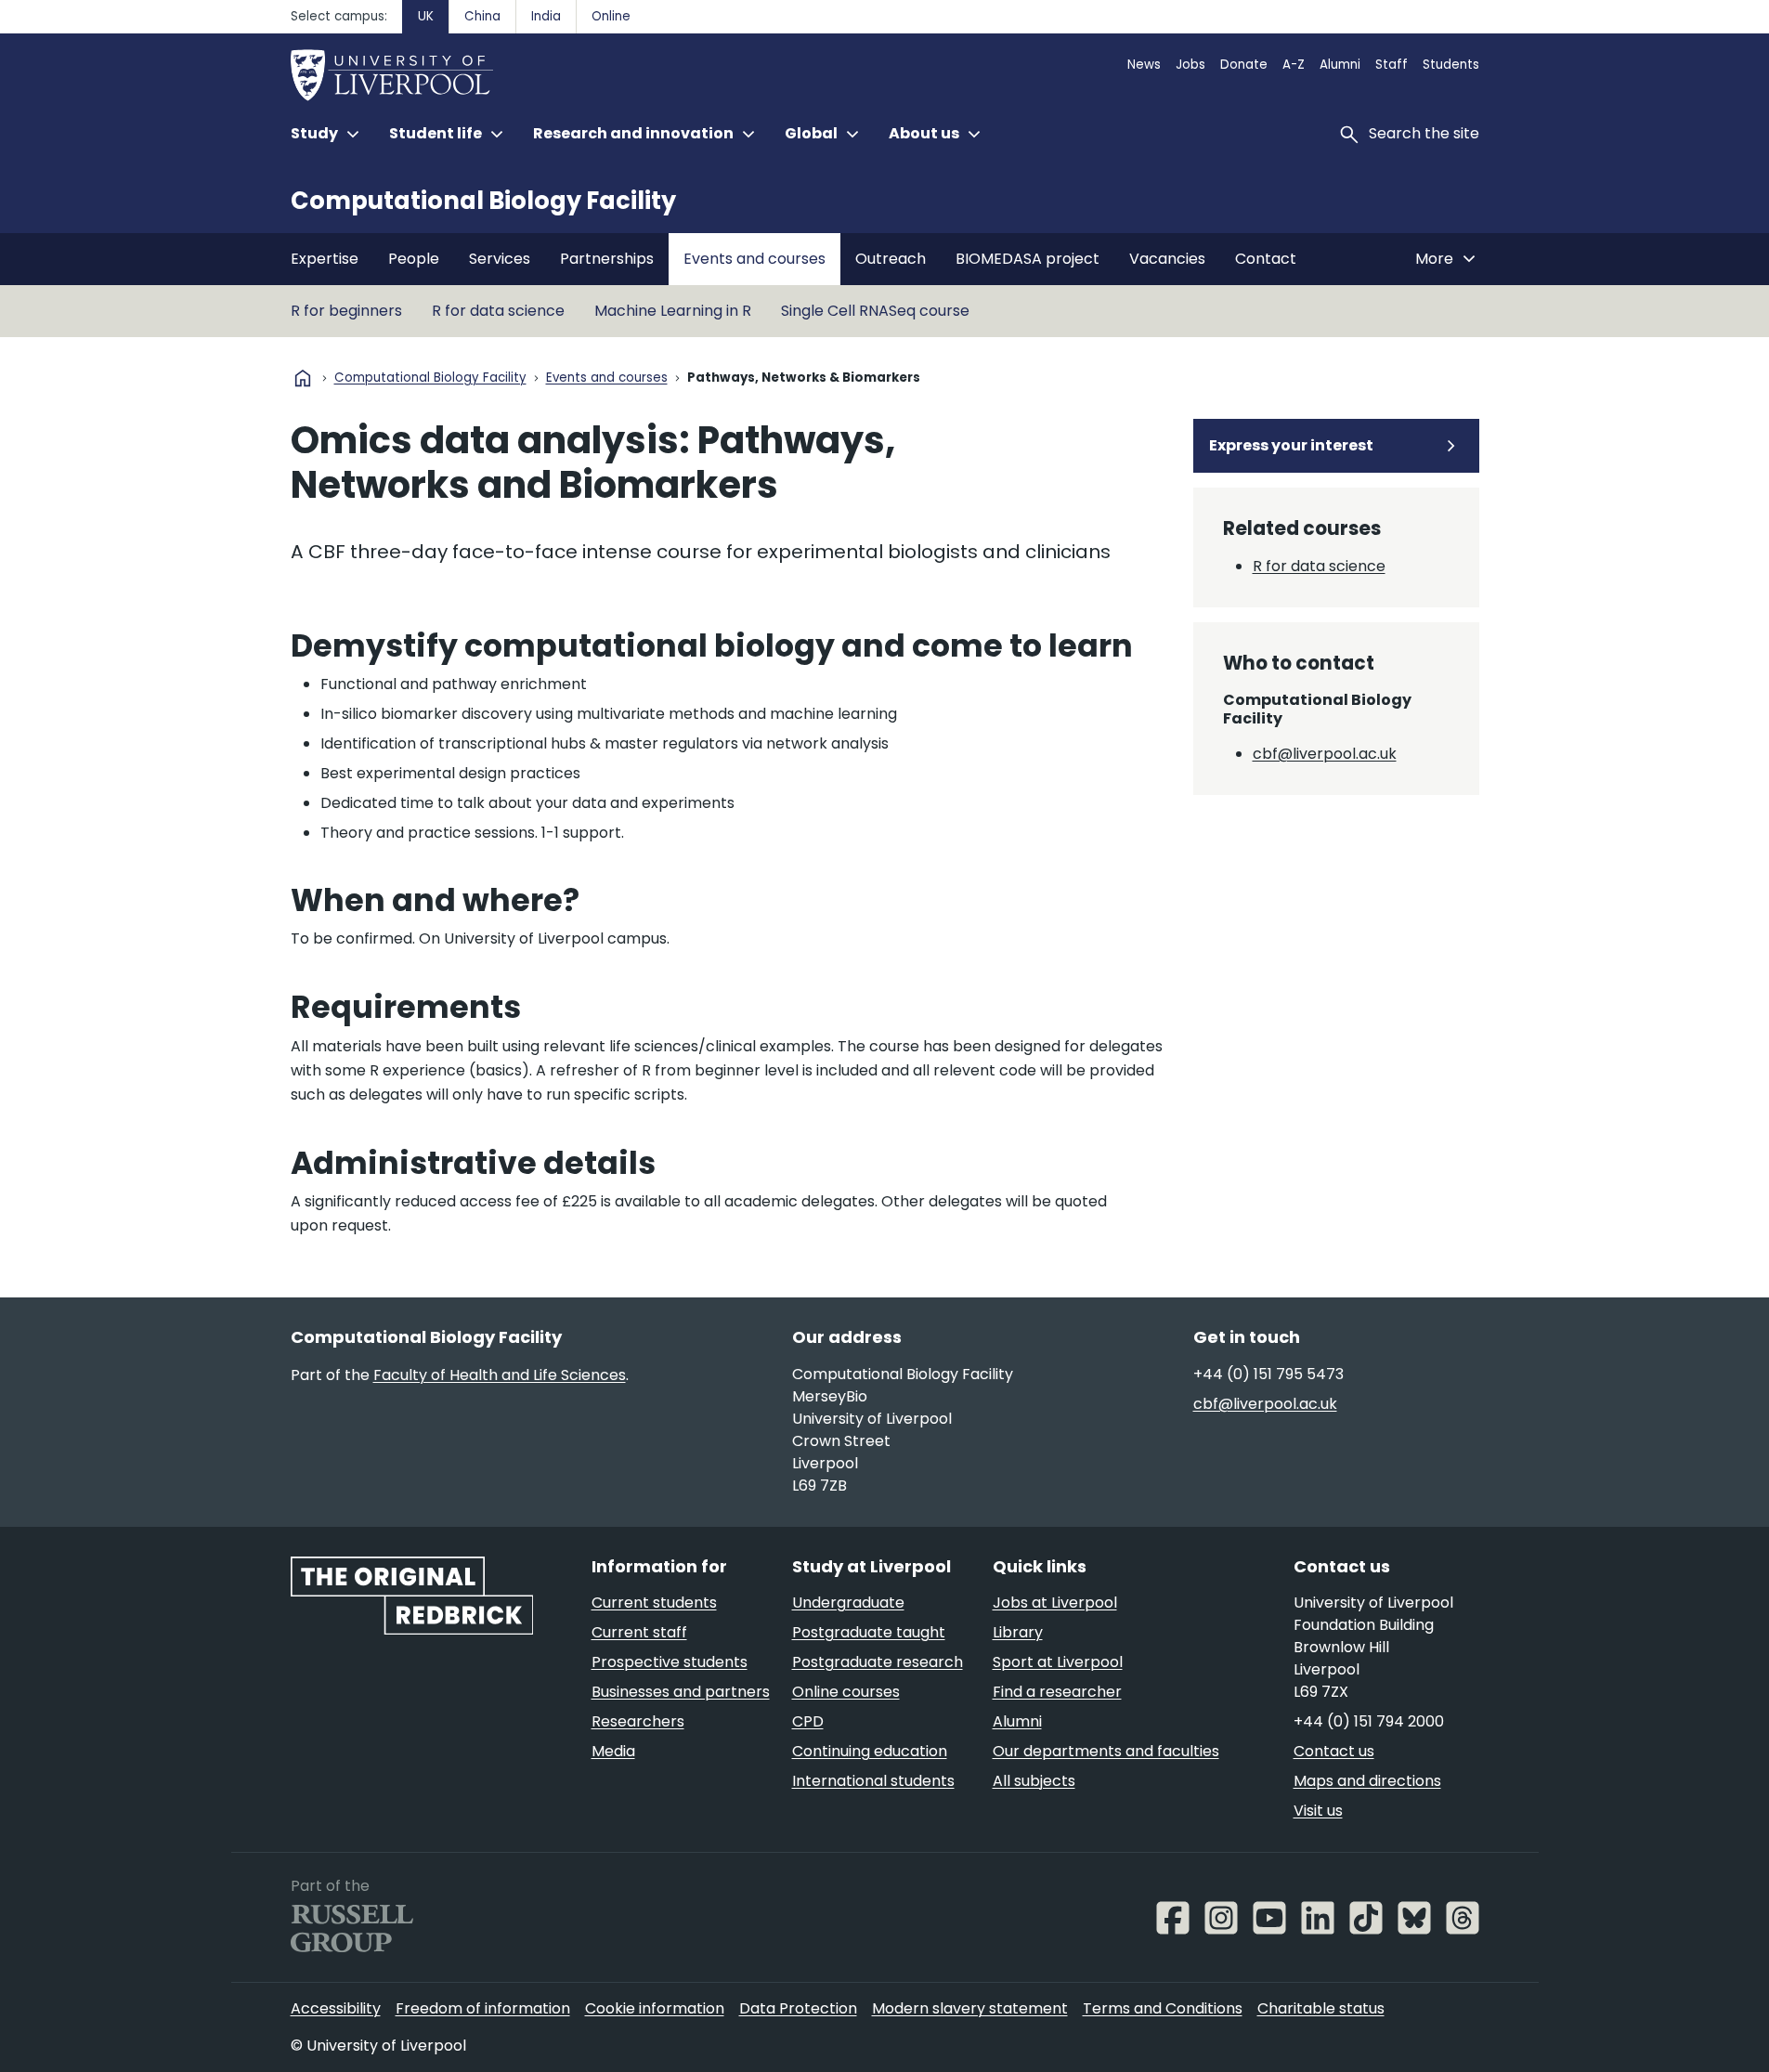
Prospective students (670, 1662)
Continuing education (870, 1751)
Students (1451, 65)
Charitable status (1321, 2008)
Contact (1266, 259)
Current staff (639, 1632)
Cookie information (655, 2008)
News (1144, 65)
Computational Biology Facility (483, 201)
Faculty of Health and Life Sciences (500, 1375)
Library (1018, 1632)
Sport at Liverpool (1058, 1662)
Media (613, 1751)
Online (611, 16)
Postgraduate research (878, 1662)
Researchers (638, 1721)
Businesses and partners (681, 1692)
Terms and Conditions (1163, 2008)
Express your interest (1291, 445)
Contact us (1334, 1751)
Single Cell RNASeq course (875, 311)
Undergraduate (848, 1603)
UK (426, 16)
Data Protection (798, 2008)
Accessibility (336, 2008)
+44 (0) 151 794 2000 (1369, 1721)
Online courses (846, 1692)
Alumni (1340, 65)
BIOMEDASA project (1028, 259)
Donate (1244, 65)
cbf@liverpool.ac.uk (1325, 754)
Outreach (891, 259)
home (303, 378)
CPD (808, 1721)
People (414, 259)
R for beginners (346, 311)
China (482, 16)
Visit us (1318, 1811)
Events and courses (754, 259)
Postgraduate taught (869, 1632)
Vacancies (1167, 259)
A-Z (1294, 65)
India (546, 16)
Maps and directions (1367, 1781)
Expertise (325, 259)
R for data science (498, 311)
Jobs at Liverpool (1055, 1603)
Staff (1392, 65)
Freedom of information (483, 2008)
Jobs (1190, 65)
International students (873, 1781)
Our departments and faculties (1106, 1751)
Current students (654, 1603)
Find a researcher (1057, 1692)
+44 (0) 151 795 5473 (1268, 1374)
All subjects (1034, 1781)
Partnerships (607, 259)
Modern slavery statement (970, 2008)
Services (500, 259)
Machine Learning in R (673, 311)
